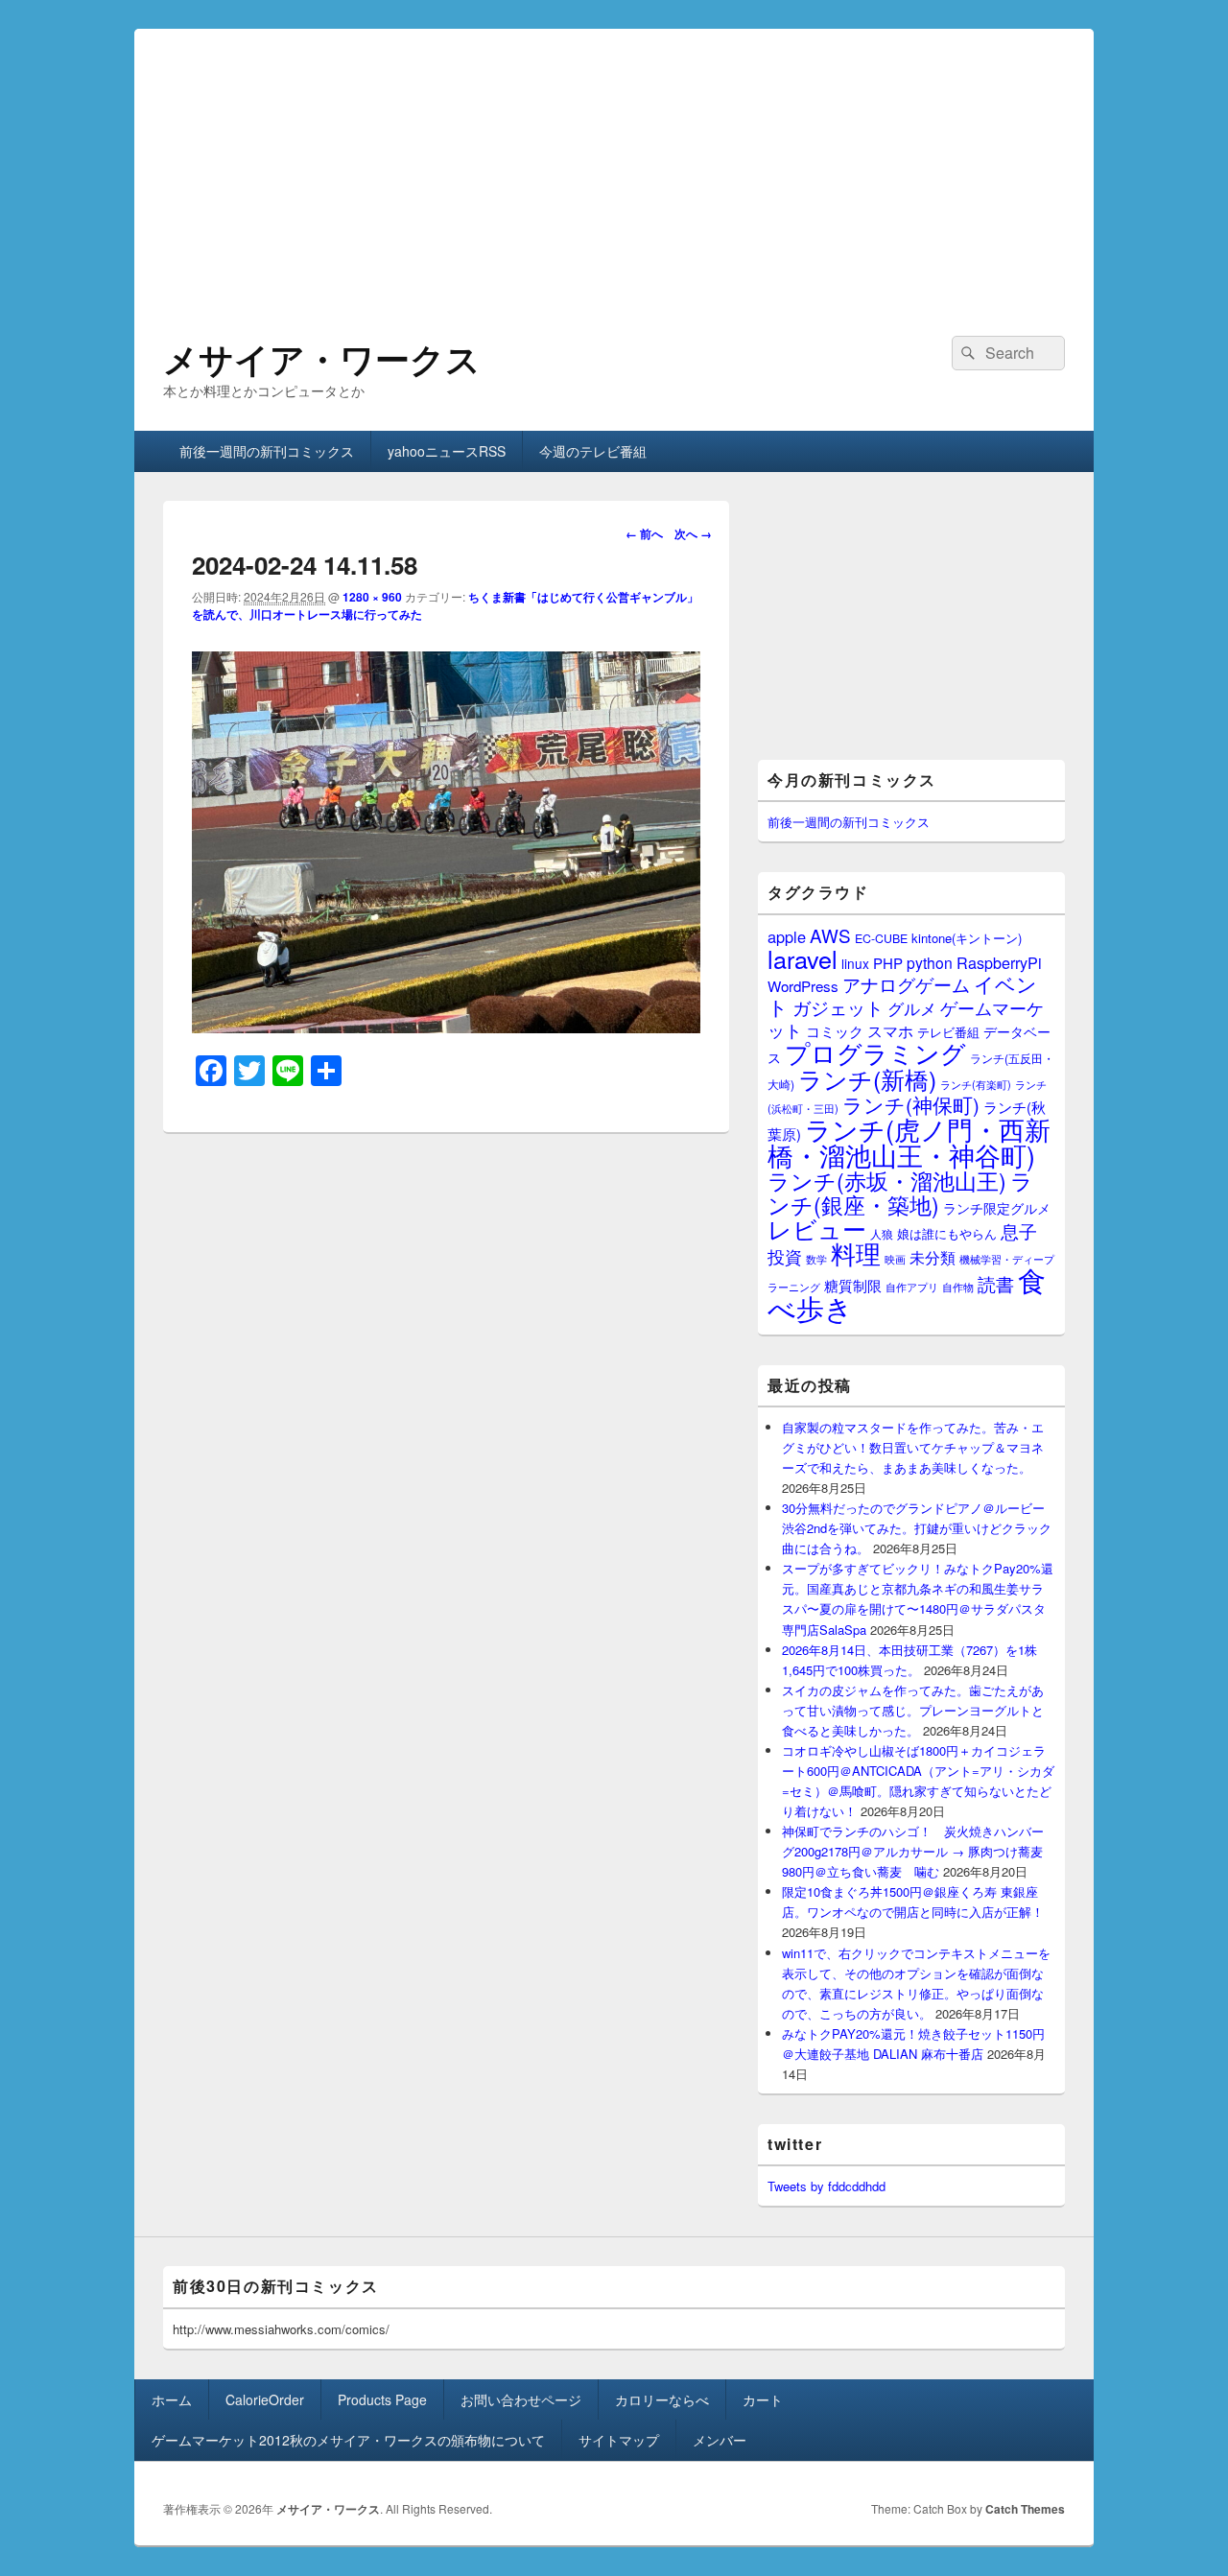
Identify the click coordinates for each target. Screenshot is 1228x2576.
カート (763, 2399)
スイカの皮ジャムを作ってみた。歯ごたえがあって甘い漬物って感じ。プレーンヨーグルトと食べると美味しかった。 (913, 1710)
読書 (996, 1283)
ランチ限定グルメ (997, 1208)
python (930, 962)
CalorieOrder (265, 2399)
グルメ (912, 1008)
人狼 (882, 1233)
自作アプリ (912, 1287)
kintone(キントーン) (967, 938)
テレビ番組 (948, 1032)
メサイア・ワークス (322, 358)
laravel (803, 958)
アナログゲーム (906, 984)
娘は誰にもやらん (947, 1233)
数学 (816, 1259)
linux (855, 963)
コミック (835, 1031)
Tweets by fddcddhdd (827, 2186)
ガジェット (838, 1007)
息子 (1019, 1230)
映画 (895, 1259)
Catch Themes (1025, 2509)
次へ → (693, 533)
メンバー (720, 2440)
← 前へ (644, 533)
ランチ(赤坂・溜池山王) (887, 1180)
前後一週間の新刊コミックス (267, 451)
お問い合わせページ (521, 2399)
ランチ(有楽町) (976, 1084)
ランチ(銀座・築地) (900, 1193)
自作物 (958, 1287)
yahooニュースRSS (447, 451)
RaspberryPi (999, 962)
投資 (785, 1256)
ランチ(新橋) (867, 1078)
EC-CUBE (881, 938)
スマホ (890, 1030)
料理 (856, 1253)
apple (787, 936)
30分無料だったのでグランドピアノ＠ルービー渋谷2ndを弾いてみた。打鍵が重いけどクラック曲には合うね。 (917, 1528)
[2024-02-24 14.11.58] (446, 1027)
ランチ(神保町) (911, 1104)
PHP (888, 963)
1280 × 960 (372, 597)
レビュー (817, 1229)
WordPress (803, 986)
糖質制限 (853, 1285)
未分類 (933, 1257)
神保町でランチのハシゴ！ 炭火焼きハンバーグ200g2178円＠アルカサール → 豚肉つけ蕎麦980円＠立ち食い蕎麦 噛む (913, 1851)
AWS (830, 935)
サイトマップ (619, 2440)
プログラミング (875, 1052)
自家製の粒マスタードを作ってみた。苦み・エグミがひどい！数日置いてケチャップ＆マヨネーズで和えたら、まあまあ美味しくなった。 (913, 1447)
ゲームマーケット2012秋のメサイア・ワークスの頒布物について (348, 2440)
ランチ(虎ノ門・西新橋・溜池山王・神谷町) (909, 1142)
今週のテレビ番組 (593, 451)
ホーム (172, 2399)
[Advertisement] (614, 163)
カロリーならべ (662, 2399)
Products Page (382, 2399)
